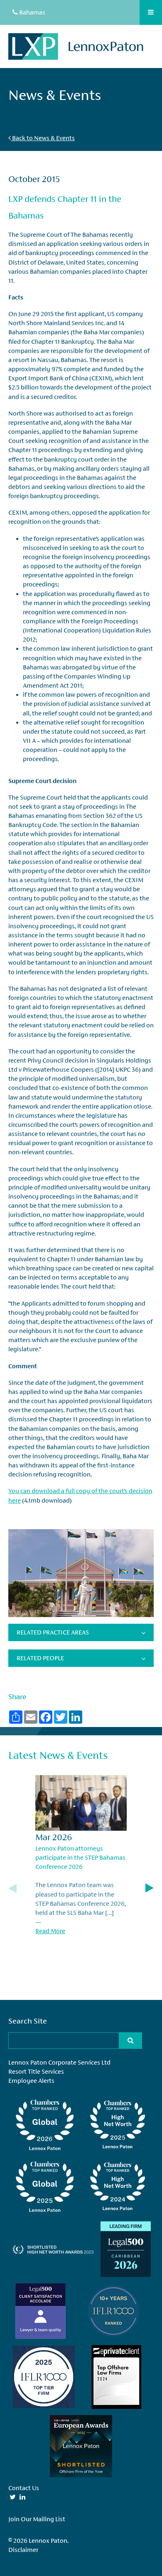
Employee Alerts (31, 2081)
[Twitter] (13, 2497)
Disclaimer (23, 2550)
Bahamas (32, 12)
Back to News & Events (43, 138)
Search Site (28, 2021)
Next (150, 1888)
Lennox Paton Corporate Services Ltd (59, 2062)
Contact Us (24, 2488)
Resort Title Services (36, 2071)
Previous (12, 1888)
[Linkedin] (22, 2497)
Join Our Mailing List (37, 2519)
